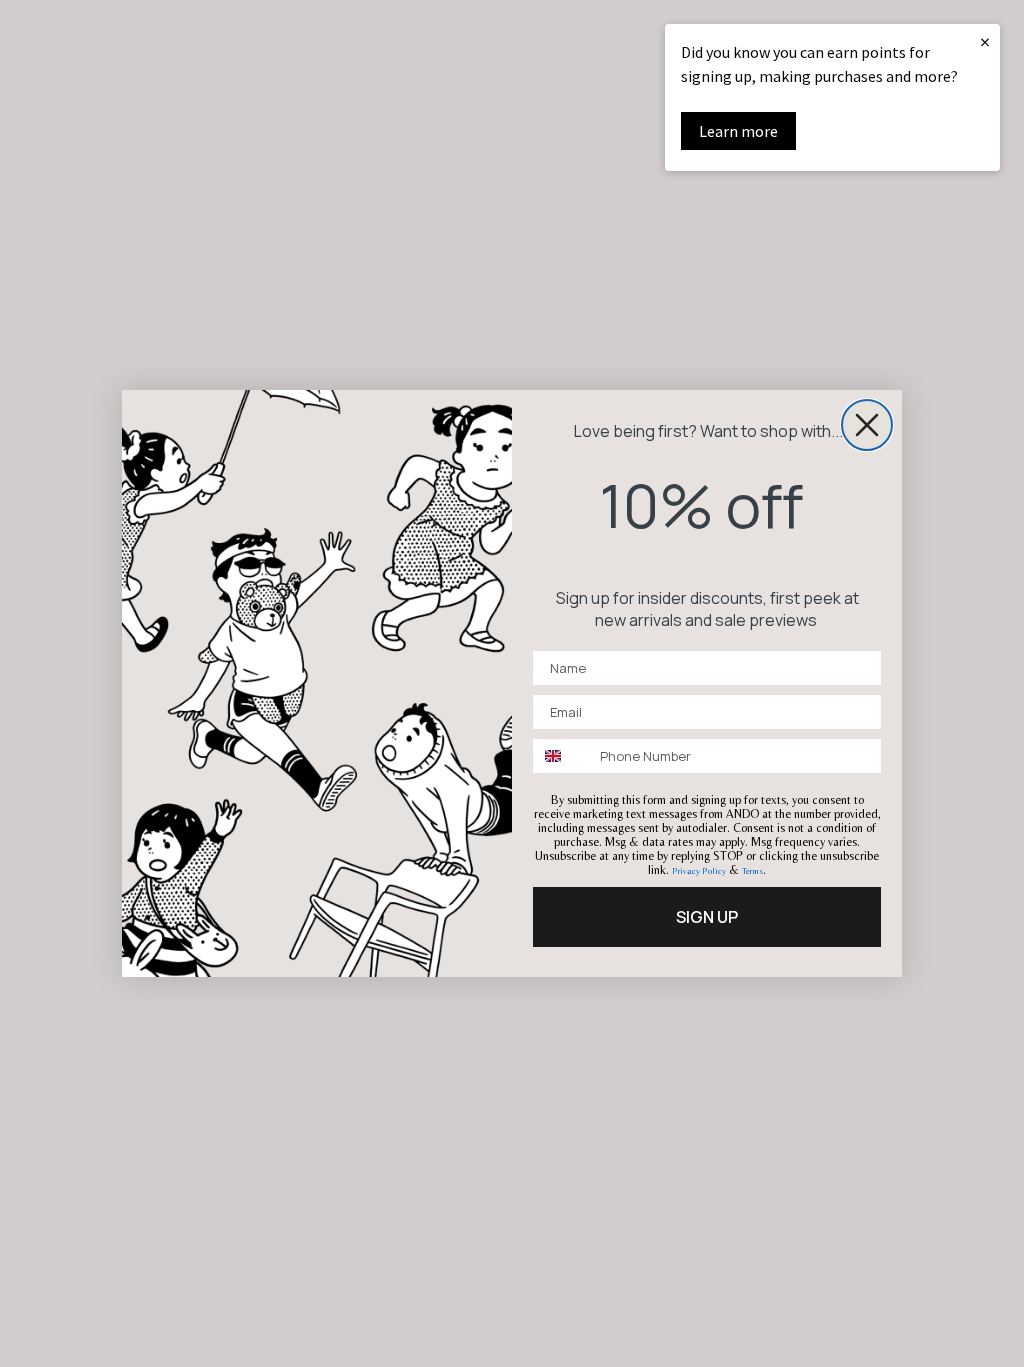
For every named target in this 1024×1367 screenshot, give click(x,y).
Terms (752, 871)
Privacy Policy (699, 871)
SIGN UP (707, 917)
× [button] (985, 41)
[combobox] (562, 756)
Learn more (738, 131)
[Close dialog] (867, 425)
